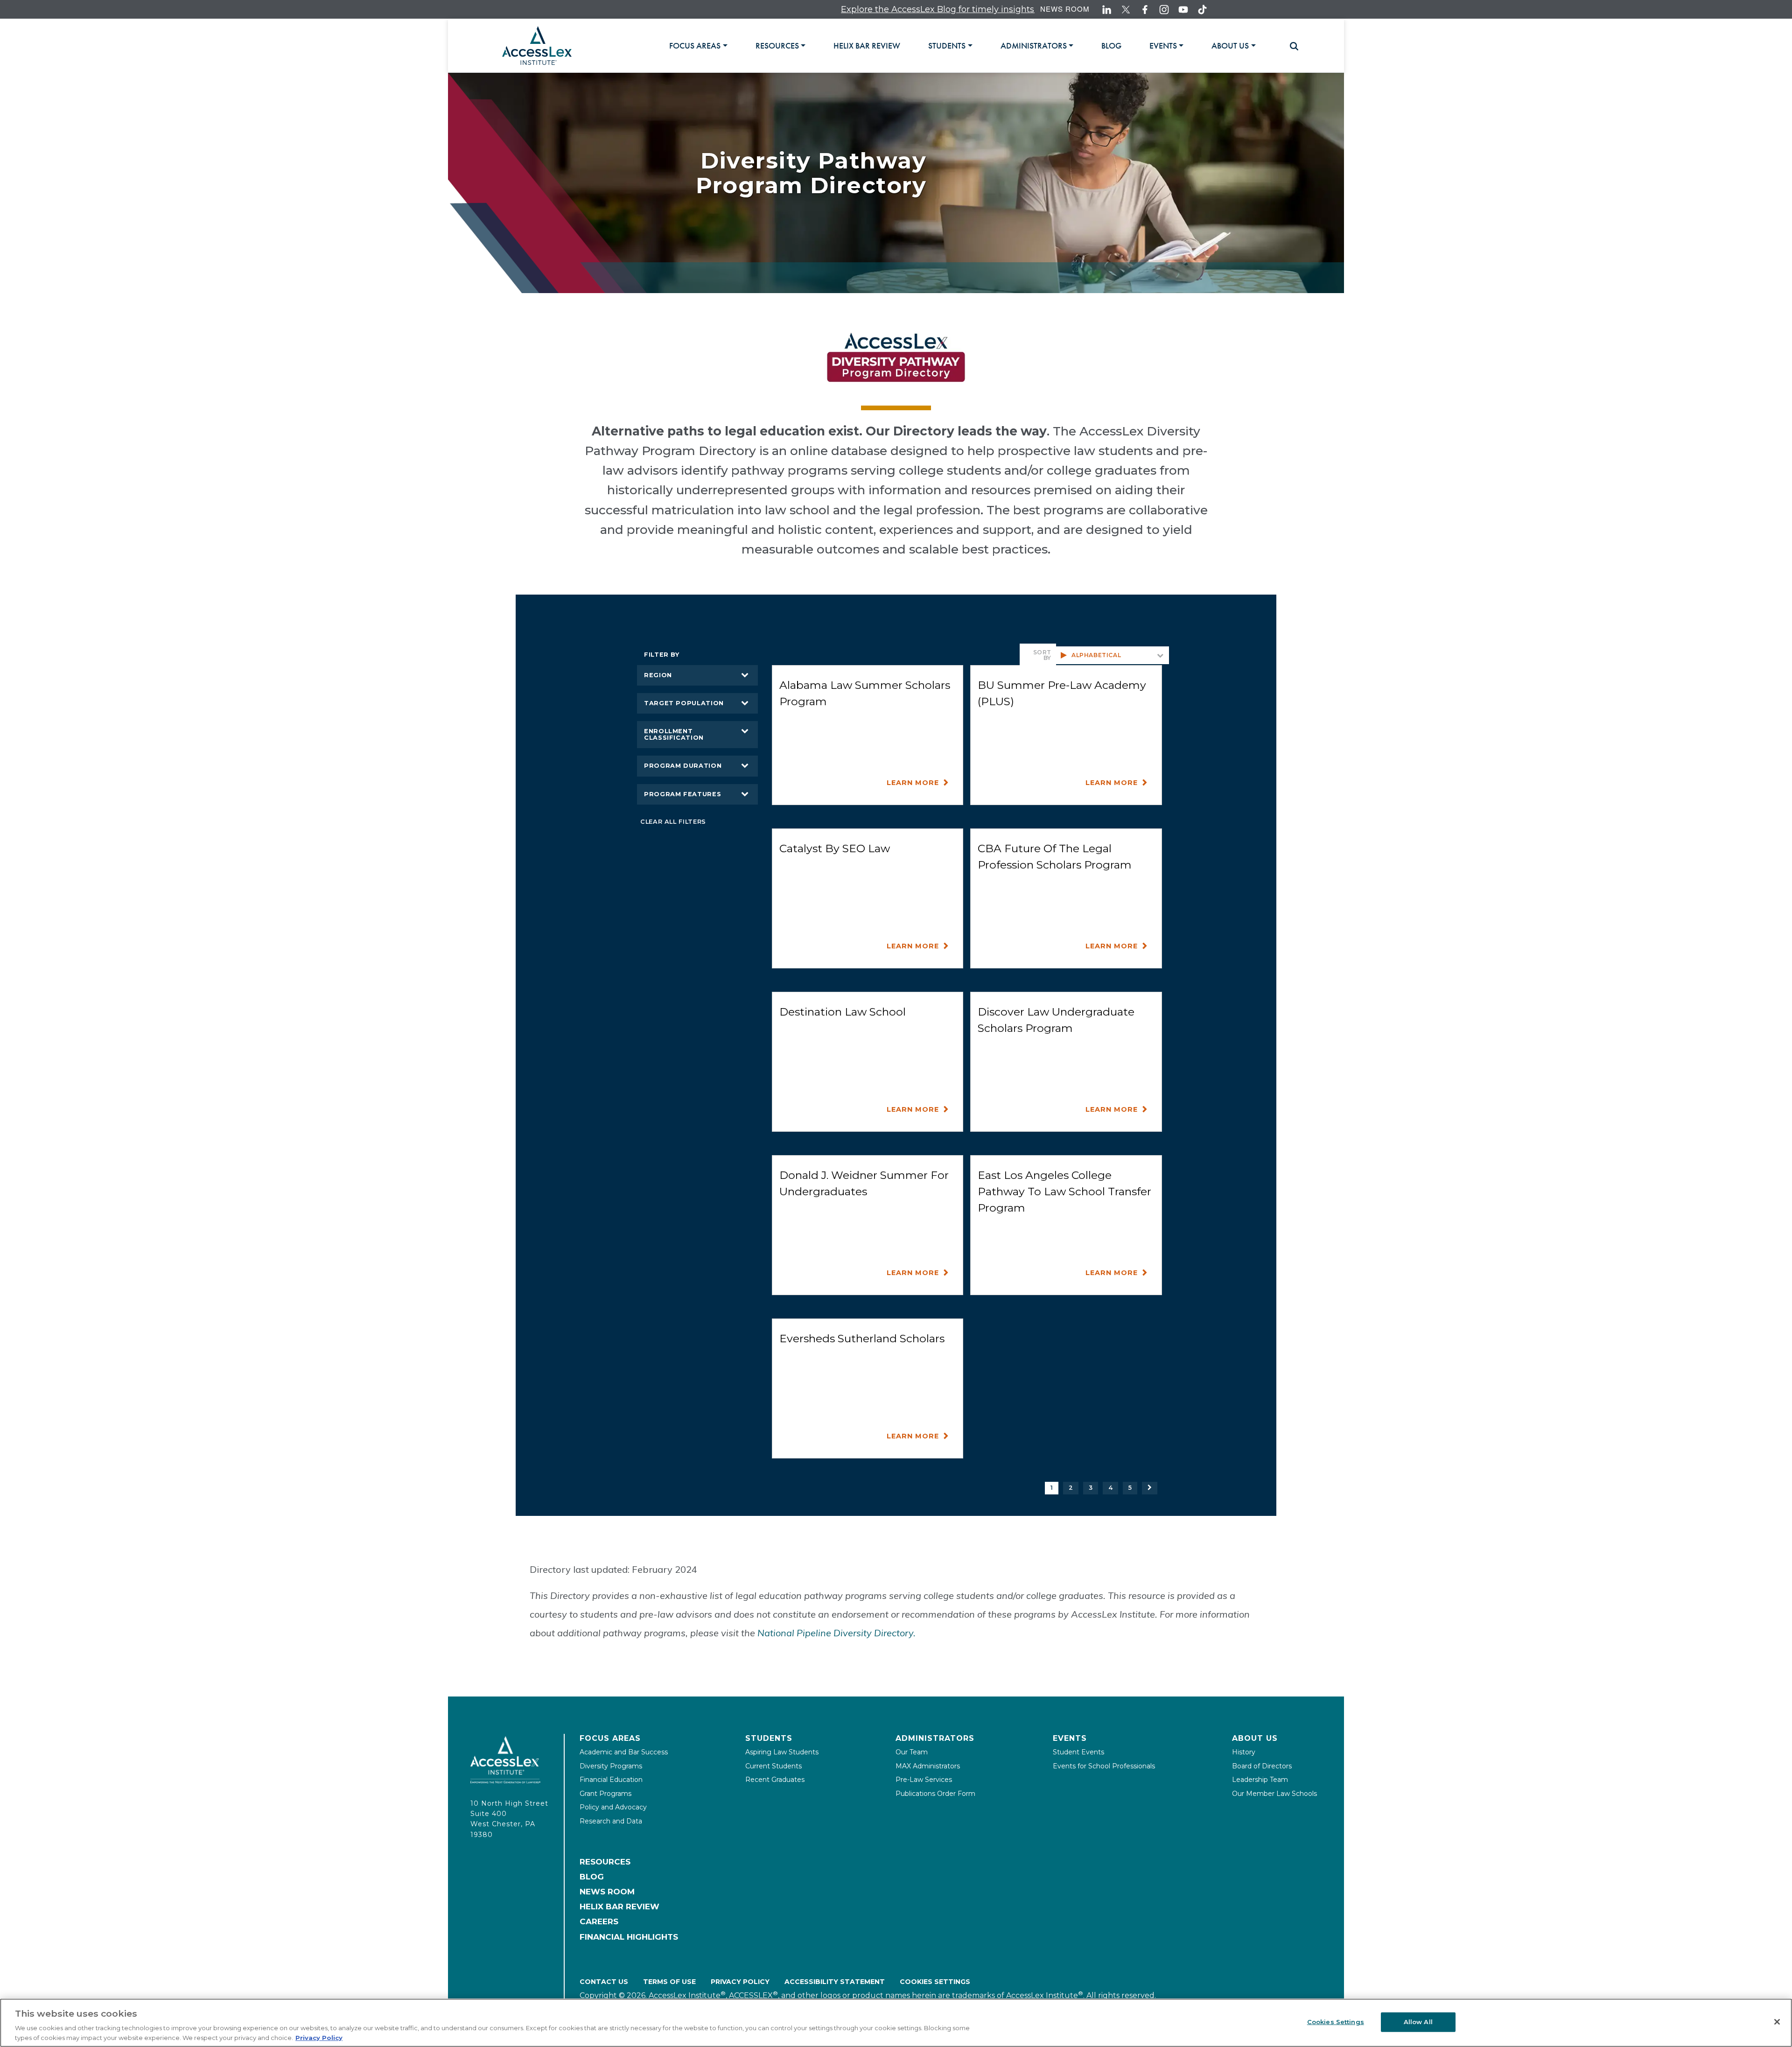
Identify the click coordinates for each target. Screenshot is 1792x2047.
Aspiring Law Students (782, 1752)
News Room (1065, 9)
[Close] (1777, 2022)
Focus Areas (610, 1738)
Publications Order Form (935, 1794)
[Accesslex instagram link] (1164, 10)
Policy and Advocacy (613, 1807)
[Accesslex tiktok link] (1202, 10)
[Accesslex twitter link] (1126, 10)
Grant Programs (605, 1794)
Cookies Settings (935, 1982)
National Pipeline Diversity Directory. (836, 1633)
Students (769, 1738)
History (1244, 1752)
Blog (592, 1877)
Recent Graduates (775, 1780)
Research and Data (611, 1821)
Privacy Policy (740, 1982)
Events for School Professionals (1104, 1766)
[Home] (537, 46)
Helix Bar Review (619, 1907)
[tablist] (974, 46)
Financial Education (611, 1780)
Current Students (773, 1766)
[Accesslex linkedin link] (1107, 10)
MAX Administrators (928, 1766)
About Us (1255, 1738)
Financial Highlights (629, 1937)
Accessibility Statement (835, 1982)
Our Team (912, 1752)
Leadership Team (1260, 1780)
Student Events (1078, 1752)
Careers (599, 1921)
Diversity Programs (611, 1766)
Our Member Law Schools (1274, 1794)
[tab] (698, 46)
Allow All (1418, 2022)
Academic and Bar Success (624, 1752)
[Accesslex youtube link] (1183, 10)
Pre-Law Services (924, 1780)
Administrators (935, 1738)
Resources (605, 1862)
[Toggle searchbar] (1290, 46)
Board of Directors (1262, 1766)
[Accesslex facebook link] (1145, 10)
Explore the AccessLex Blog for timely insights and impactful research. (869, 9)
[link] (867, 46)
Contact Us (604, 1982)
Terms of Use (669, 1982)
